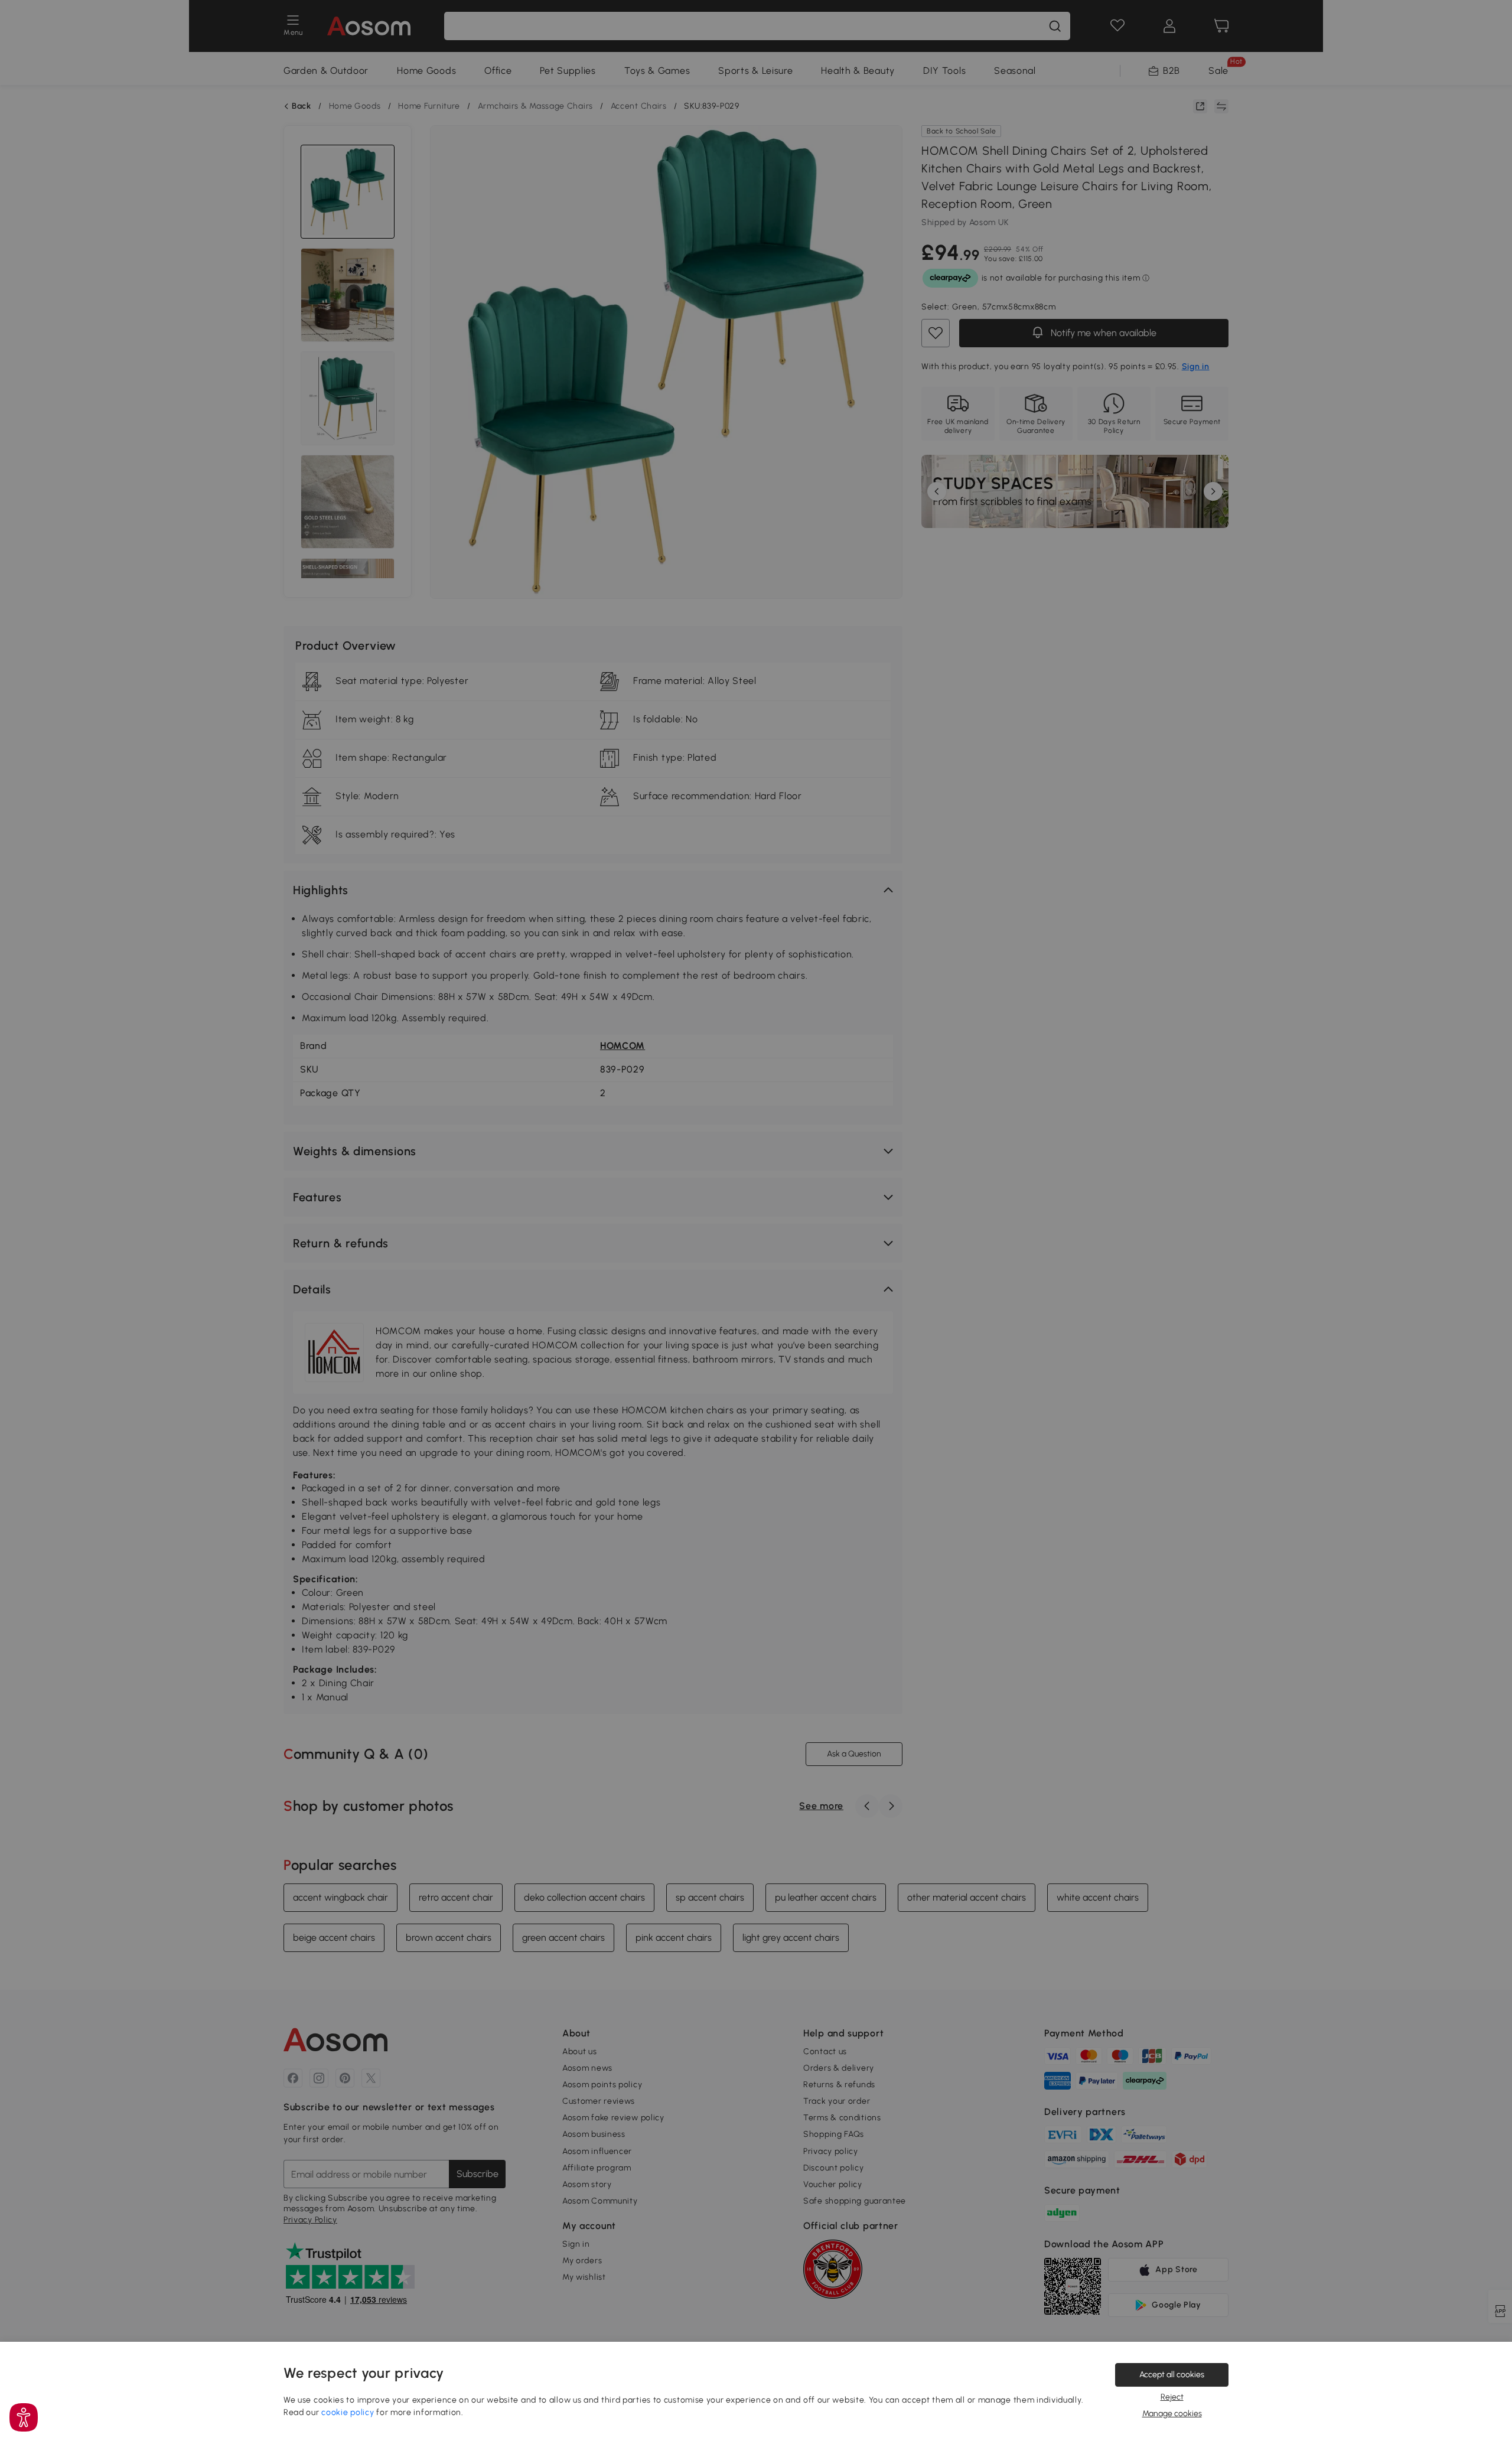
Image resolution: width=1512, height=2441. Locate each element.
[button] (24, 2417)
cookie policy (348, 2412)
